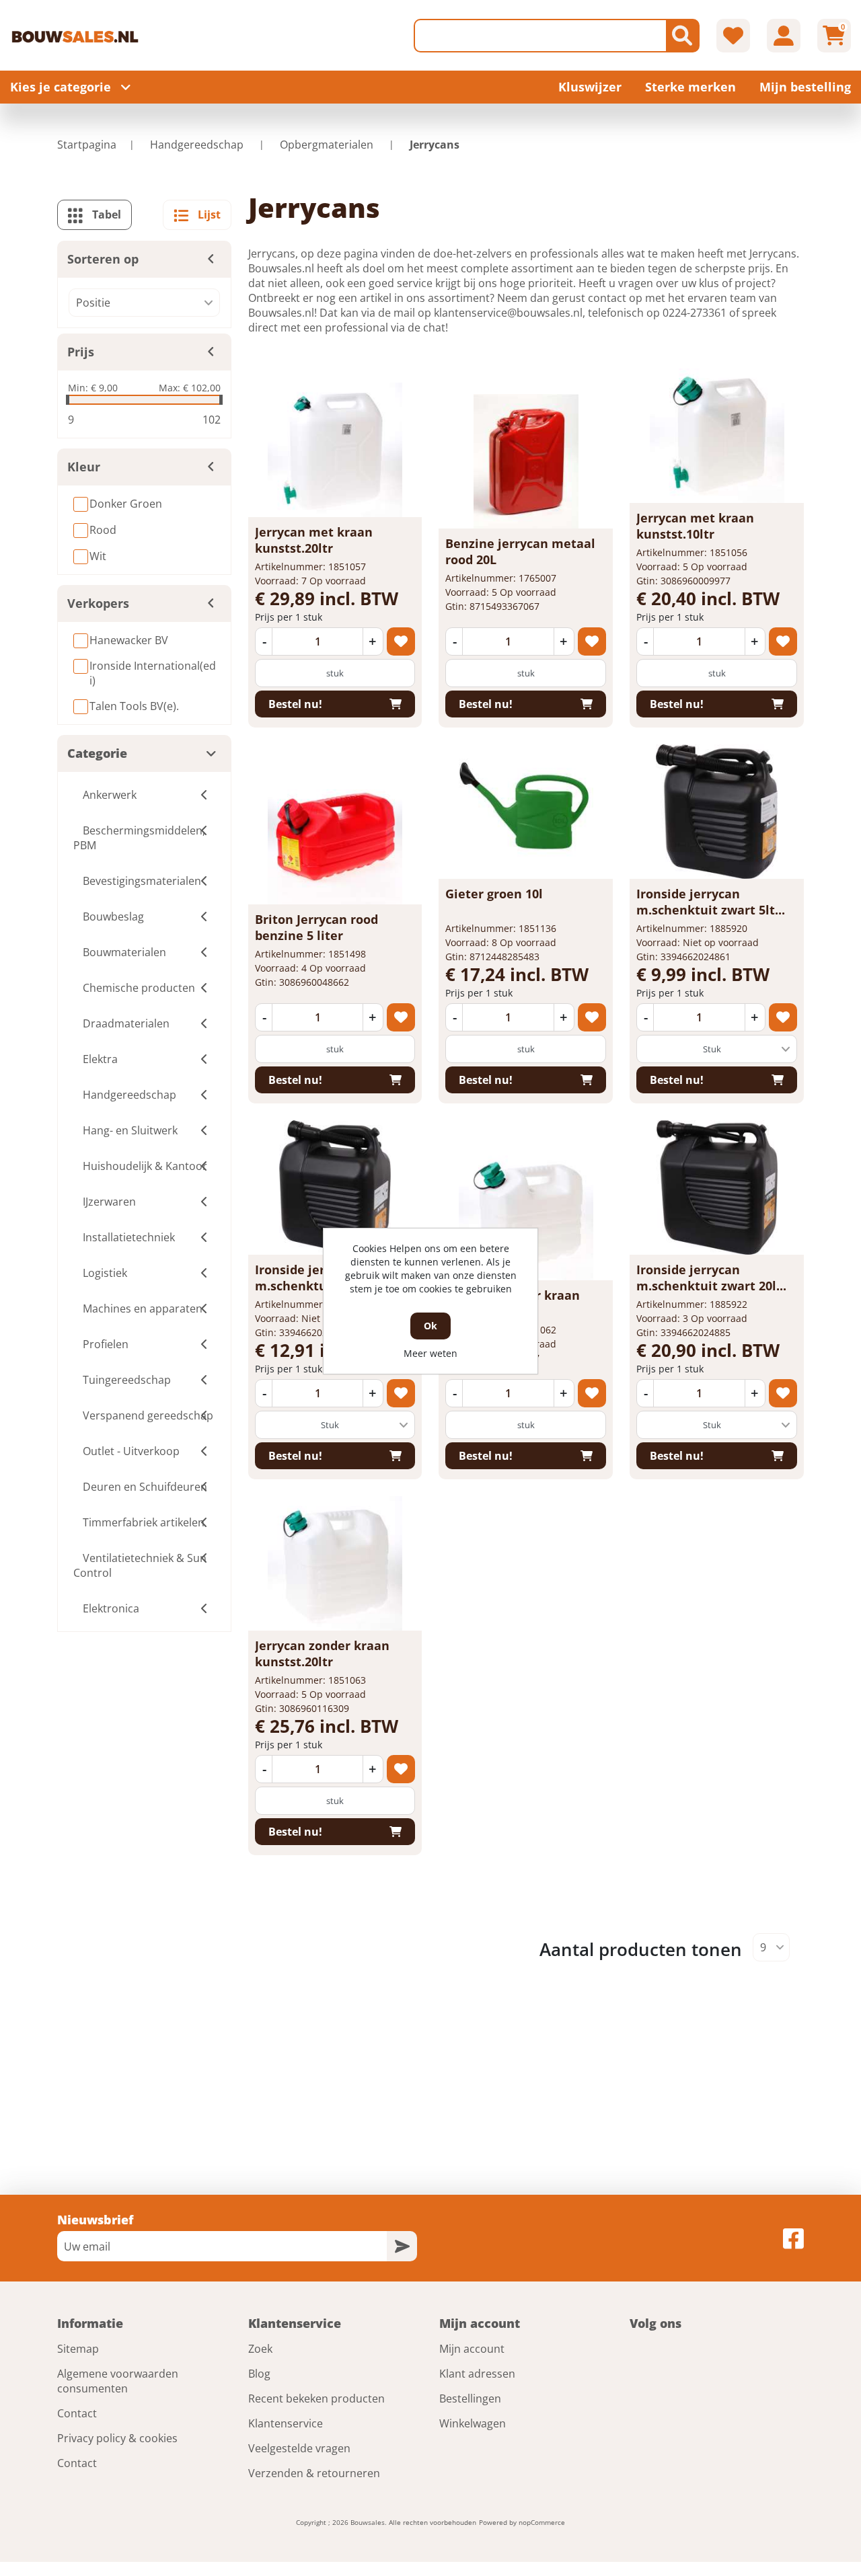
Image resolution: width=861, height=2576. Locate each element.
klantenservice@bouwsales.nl (508, 313)
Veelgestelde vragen (299, 2448)
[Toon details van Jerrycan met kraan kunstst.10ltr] (717, 436)
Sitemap (78, 2349)
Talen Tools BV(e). (134, 706)
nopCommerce (542, 2522)
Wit (98, 556)
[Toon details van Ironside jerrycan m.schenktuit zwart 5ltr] (717, 812)
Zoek (260, 2349)
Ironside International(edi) (153, 673)
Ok (430, 1326)
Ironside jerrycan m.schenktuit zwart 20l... (711, 1278)
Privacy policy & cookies (117, 2438)
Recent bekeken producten (316, 2398)
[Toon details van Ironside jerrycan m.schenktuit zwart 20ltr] (717, 1187)
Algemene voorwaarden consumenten (118, 2381)
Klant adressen (477, 2374)
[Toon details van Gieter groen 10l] (526, 812)
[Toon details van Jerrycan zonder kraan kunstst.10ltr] (526, 1213)
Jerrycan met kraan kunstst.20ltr (314, 540)
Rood (103, 530)
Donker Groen (126, 504)
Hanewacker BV (129, 640)
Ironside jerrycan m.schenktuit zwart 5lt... (711, 902)
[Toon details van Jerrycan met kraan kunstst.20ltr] (335, 450)
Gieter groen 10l (494, 894)
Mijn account (472, 2349)
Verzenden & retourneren (314, 2473)
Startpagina (87, 145)
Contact (77, 2413)
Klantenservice (286, 2423)
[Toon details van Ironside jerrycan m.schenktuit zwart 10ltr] (335, 1187)
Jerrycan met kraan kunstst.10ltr (695, 526)
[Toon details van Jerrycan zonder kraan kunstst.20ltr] (335, 1563)
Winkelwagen (473, 2423)
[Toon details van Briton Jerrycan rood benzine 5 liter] (335, 837)
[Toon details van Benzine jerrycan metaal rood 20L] (526, 461)
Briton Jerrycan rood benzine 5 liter (316, 927)
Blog (259, 2374)
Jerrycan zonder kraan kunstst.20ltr (322, 1653)
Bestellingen (470, 2398)
